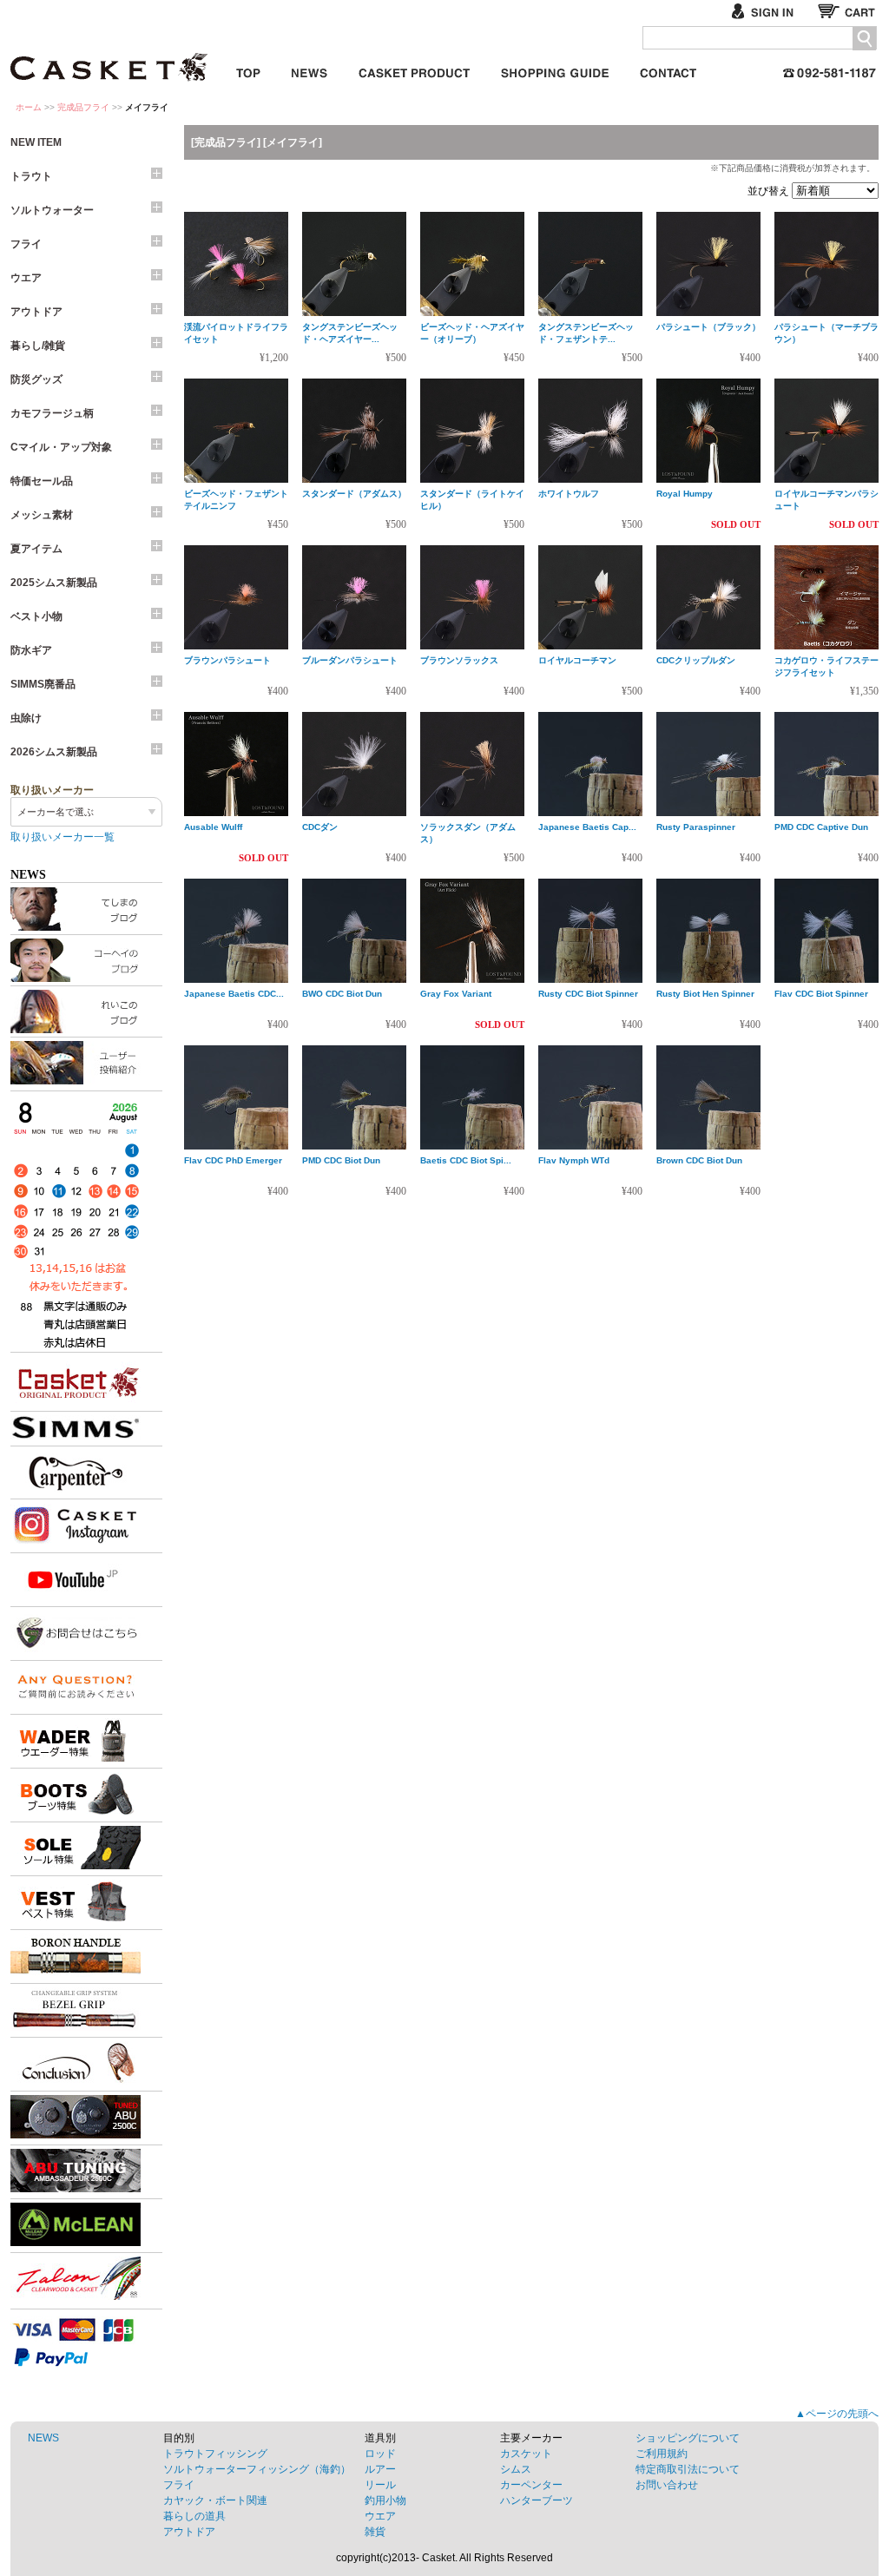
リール (380, 2485)
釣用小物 (385, 2500)
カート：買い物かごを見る (848, 11)
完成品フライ (83, 107)
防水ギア (31, 650)
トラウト (31, 176)
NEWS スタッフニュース (310, 70)
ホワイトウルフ (569, 494)
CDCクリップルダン (696, 660)
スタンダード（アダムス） (354, 494)
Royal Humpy (685, 494)
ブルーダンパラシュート (350, 660)
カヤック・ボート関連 (215, 2500)
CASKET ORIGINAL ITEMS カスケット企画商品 (414, 70)
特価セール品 (42, 481)
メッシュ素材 (42, 515)
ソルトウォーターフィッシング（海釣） (257, 2469)
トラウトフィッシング (215, 2454)
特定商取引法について (688, 2469)
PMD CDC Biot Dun (341, 1160)
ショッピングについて (688, 2438)
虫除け (26, 718)
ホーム (29, 107)
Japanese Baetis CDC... (234, 994)
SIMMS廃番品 (43, 684)
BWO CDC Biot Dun (342, 994)
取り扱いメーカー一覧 (63, 837)
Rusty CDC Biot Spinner (588, 994)
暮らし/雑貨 (38, 346)
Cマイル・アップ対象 (61, 447)
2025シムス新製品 (54, 583)
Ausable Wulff (213, 827)
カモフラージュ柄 (52, 413)
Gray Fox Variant (456, 994)
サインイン (770, 11)
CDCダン (320, 827)
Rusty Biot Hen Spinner (705, 994)
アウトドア (36, 312)
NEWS (43, 2438)
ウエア (26, 278)
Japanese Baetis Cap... (587, 827)
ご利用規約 (662, 2454)
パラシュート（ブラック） (708, 327)
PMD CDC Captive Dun (821, 827)
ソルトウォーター (52, 210)
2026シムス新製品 (54, 752)
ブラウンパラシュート (227, 660)
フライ (26, 244)
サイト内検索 (864, 39)
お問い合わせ (668, 70)
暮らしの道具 (194, 2516)
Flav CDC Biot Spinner (821, 994)
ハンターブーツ (537, 2500)
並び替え (770, 191)
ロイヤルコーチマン (577, 660)
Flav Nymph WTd (574, 1160)
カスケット (110, 56)
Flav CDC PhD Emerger (233, 1160)
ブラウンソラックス (459, 660)
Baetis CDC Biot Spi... (466, 1160)
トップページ (248, 70)
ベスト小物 (36, 616)
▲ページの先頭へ (837, 2414)
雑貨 (375, 2532)
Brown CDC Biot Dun (699, 1160)
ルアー (380, 2469)
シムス (516, 2469)
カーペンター (531, 2485)
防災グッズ (36, 379)
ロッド (380, 2454)
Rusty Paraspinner (696, 827)
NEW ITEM (36, 142)
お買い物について (555, 70)
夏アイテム (36, 549)
